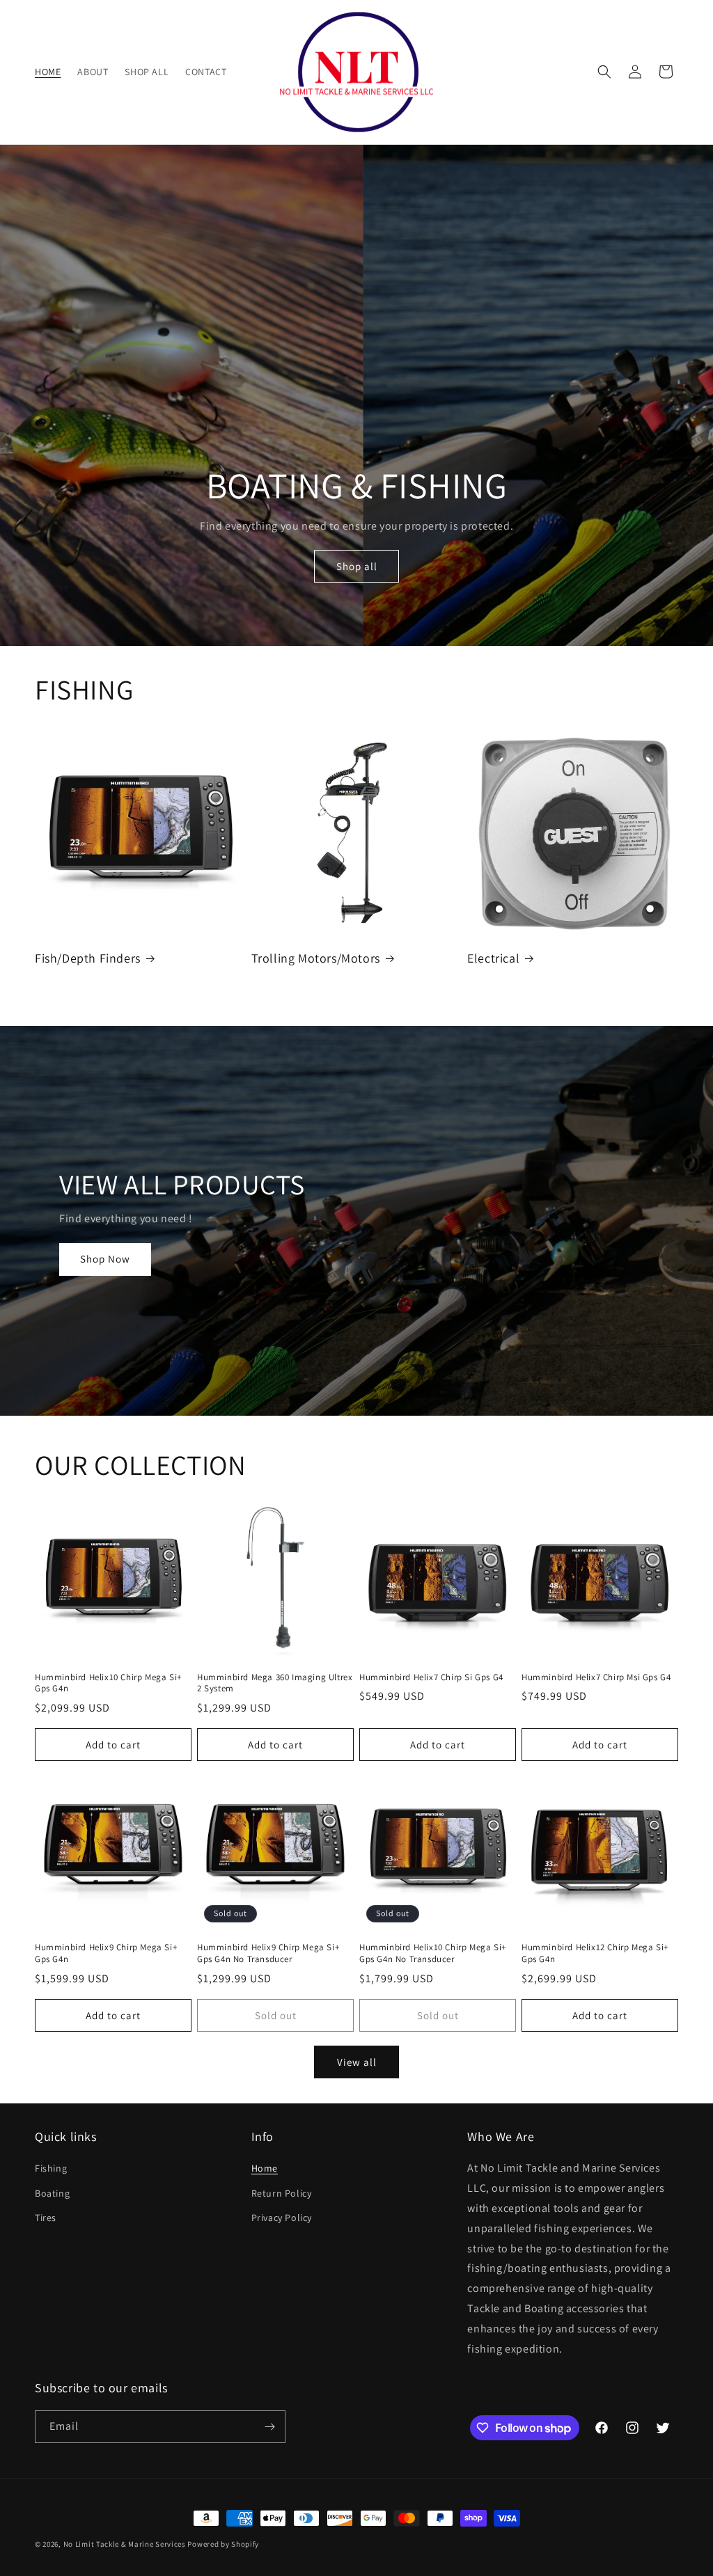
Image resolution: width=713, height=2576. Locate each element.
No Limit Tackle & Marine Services (125, 2544)
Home (265, 2168)
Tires (46, 2218)
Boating (52, 2193)
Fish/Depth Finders (88, 958)
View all (357, 2062)
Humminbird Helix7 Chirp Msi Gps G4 (596, 1677)
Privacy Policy (282, 2218)
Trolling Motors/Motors (316, 958)
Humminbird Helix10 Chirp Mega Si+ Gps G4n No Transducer (433, 1953)
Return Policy (282, 2193)
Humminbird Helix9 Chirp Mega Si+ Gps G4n (106, 1953)
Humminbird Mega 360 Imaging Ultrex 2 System (275, 1683)
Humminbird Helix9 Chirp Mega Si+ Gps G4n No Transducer (268, 1953)
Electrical (493, 958)
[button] (604, 72)
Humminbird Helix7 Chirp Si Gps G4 (431, 1677)
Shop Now (105, 1259)
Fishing (51, 2168)
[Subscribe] (269, 2427)
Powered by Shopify (223, 2544)
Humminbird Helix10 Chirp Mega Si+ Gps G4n (108, 1683)
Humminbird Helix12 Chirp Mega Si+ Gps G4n (595, 1953)
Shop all (356, 566)
